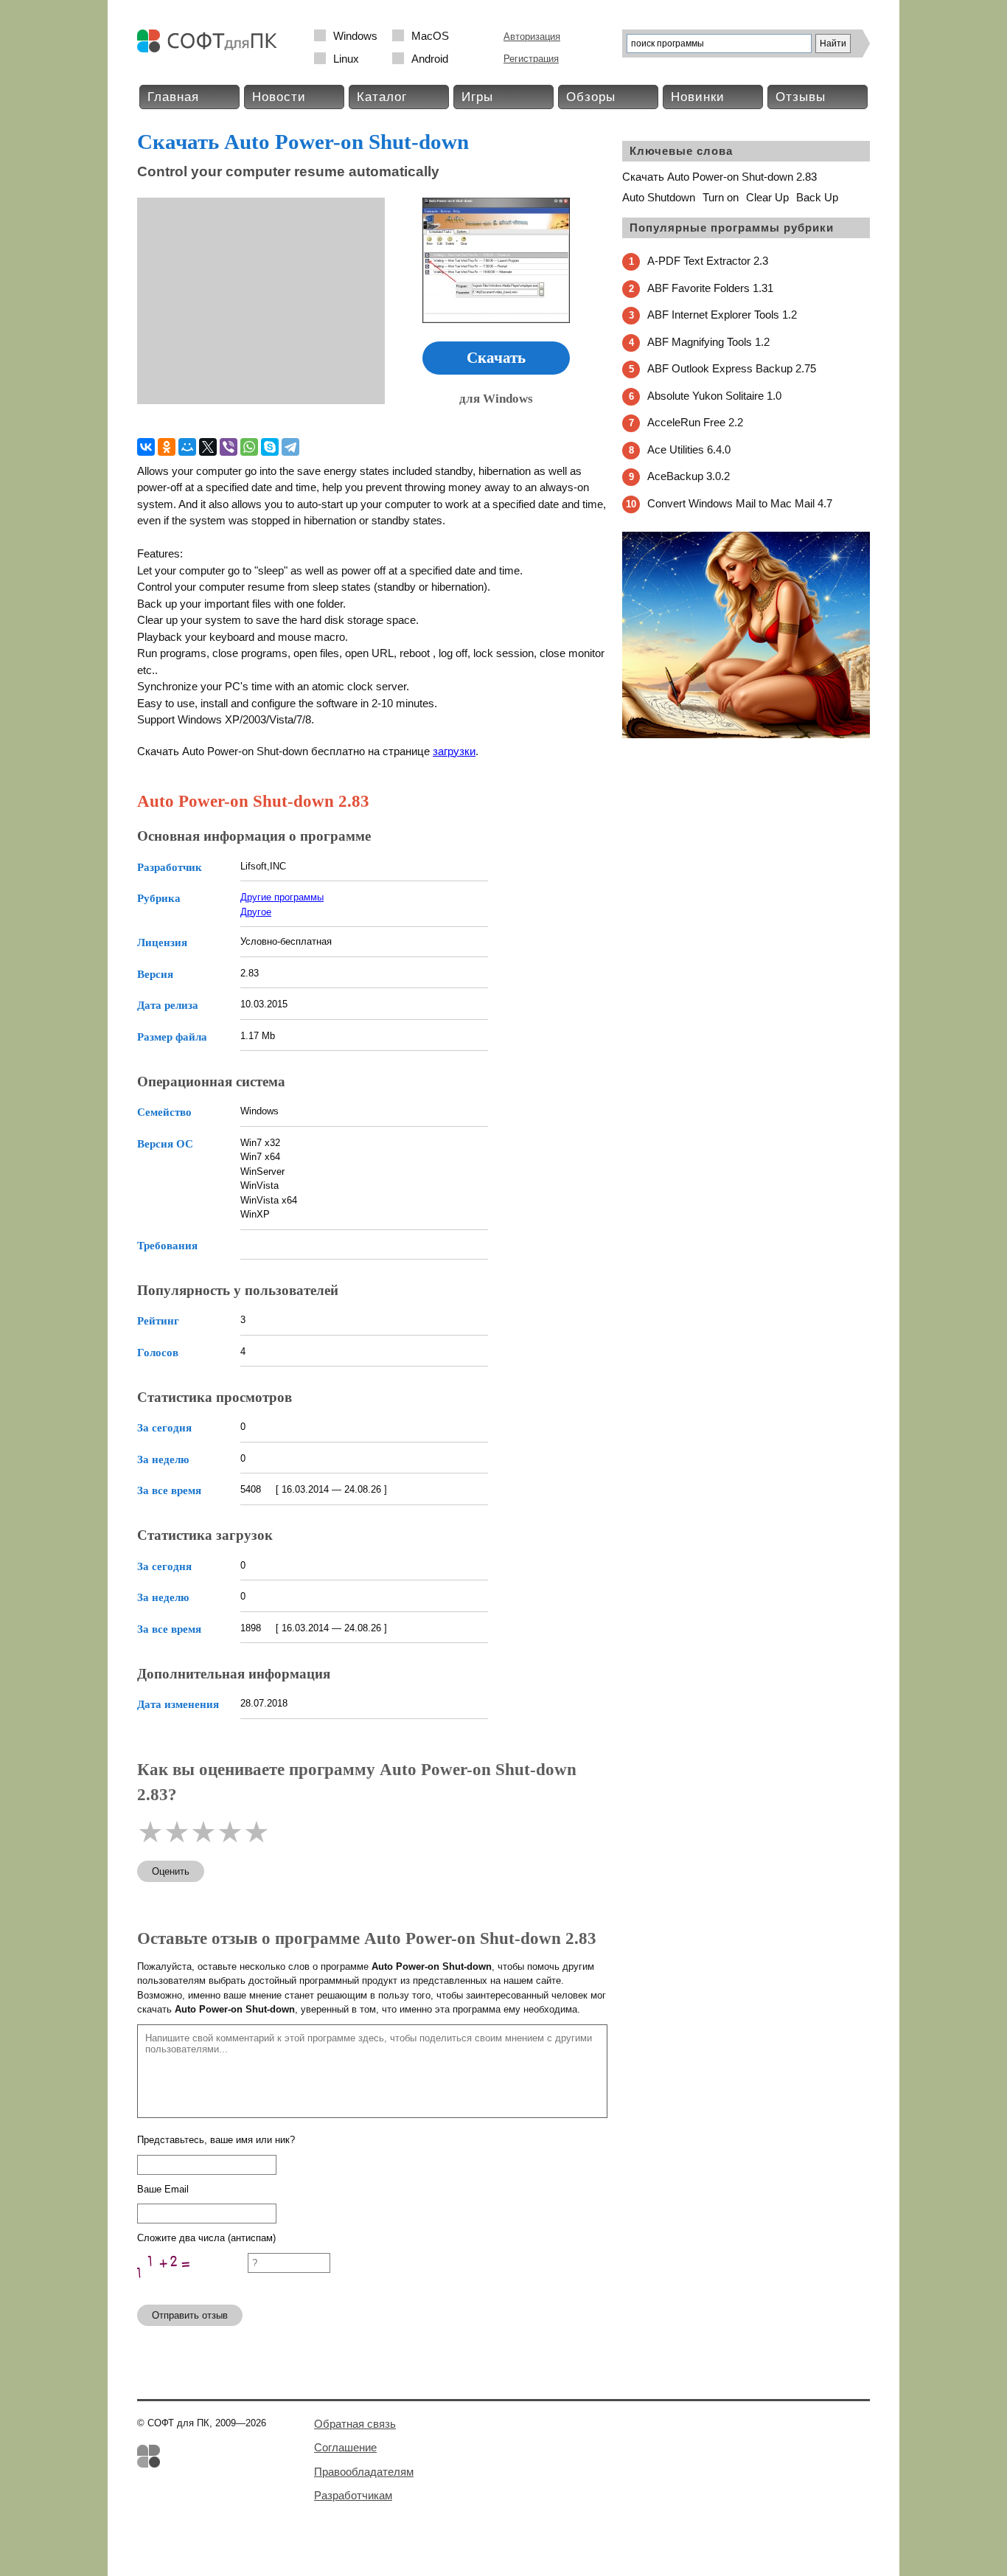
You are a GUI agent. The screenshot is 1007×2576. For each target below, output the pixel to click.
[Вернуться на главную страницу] (211, 49)
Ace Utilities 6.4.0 (689, 449)
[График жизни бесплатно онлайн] (746, 735)
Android (430, 59)
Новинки (698, 97)
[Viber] (229, 447)
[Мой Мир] (187, 447)
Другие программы (282, 897)
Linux (346, 59)
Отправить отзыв (190, 2315)
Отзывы (801, 97)
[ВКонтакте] (146, 447)
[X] (208, 447)
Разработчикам (353, 2495)
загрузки (454, 751)
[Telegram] (290, 447)
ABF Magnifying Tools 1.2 (708, 342)
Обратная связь (355, 2424)
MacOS (430, 36)
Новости (279, 97)
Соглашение (345, 2447)
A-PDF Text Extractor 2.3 (708, 261)
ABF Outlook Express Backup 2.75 (732, 368)
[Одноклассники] (167, 447)
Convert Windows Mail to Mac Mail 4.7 (740, 503)
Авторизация (532, 37)
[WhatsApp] (249, 447)
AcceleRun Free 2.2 (695, 422)
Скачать (496, 358)
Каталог (382, 97)
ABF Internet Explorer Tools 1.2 (722, 315)
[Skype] (270, 447)
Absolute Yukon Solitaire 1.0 (714, 396)
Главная (173, 97)
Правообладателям (364, 2472)
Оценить (171, 1871)
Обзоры (591, 97)
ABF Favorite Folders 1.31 (710, 288)
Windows (355, 36)
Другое (256, 912)
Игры (477, 97)
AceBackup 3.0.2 (689, 476)
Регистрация (531, 59)
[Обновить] (192, 2287)
